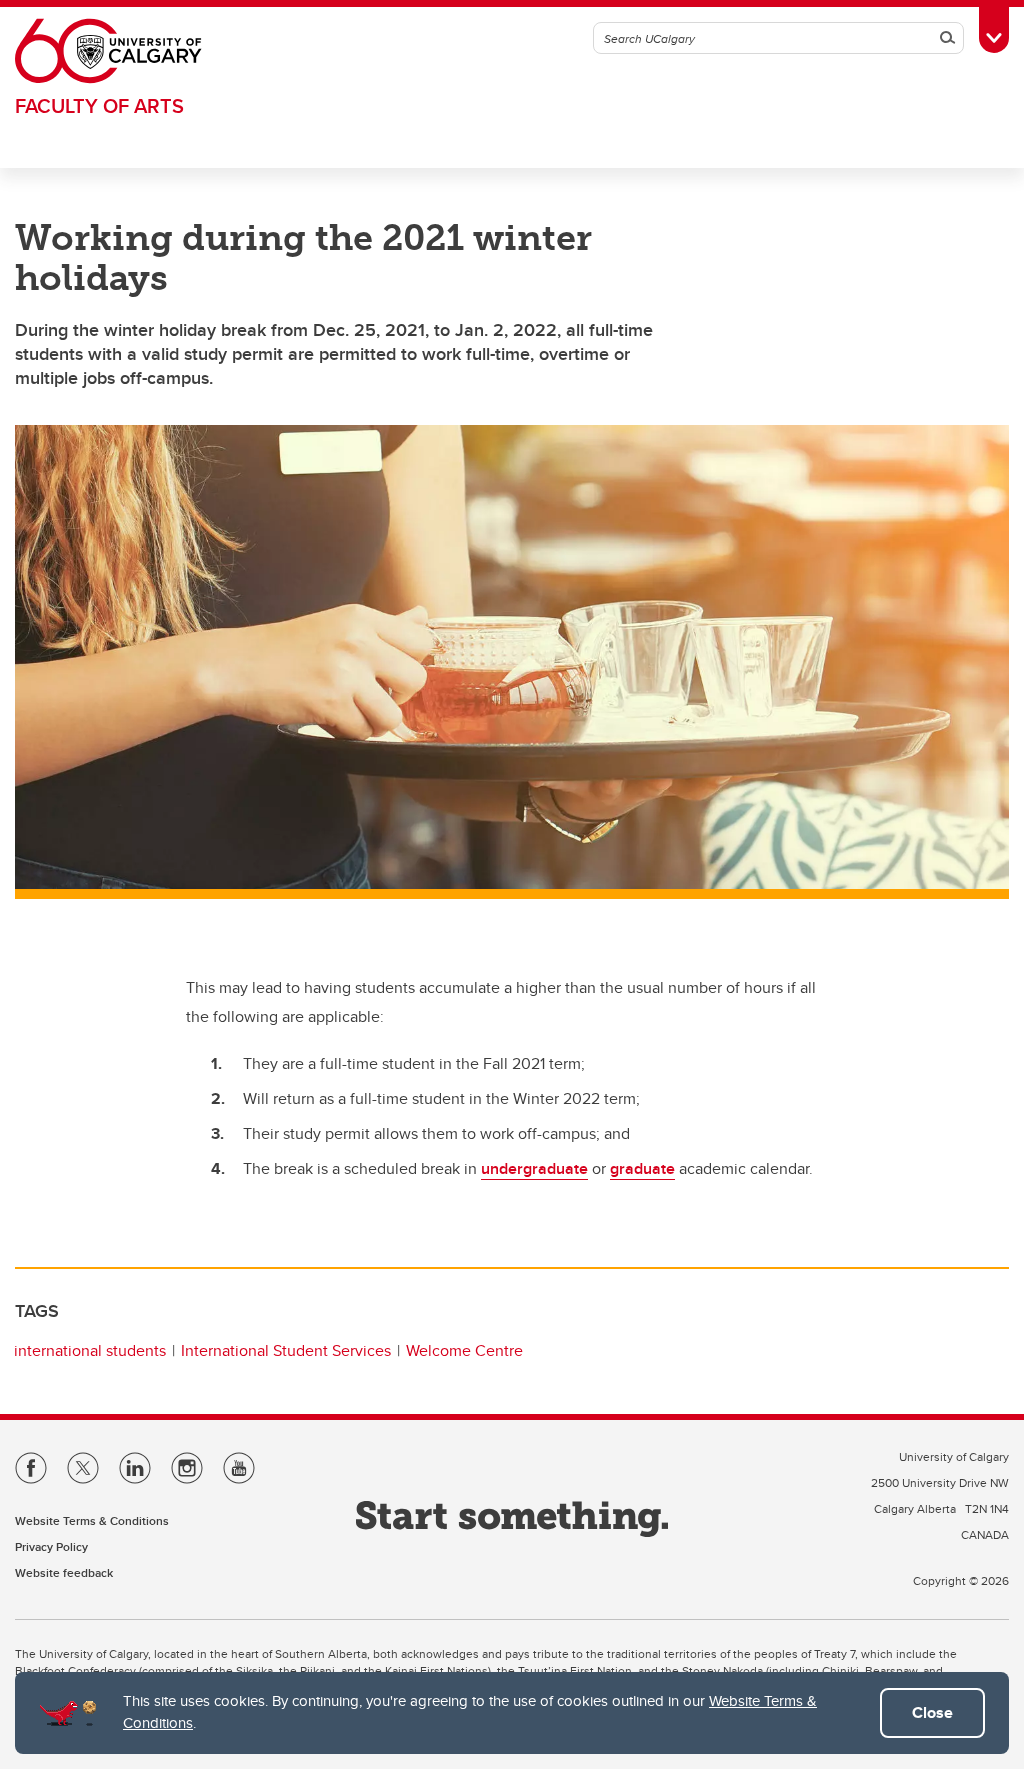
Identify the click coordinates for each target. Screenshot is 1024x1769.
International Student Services (286, 1350)
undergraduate (534, 1168)
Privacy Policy (51, 1546)
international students (90, 1350)
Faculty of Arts (99, 105)
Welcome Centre (464, 1350)
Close (932, 1712)
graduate (642, 1168)
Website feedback (64, 1572)
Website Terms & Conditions (92, 1520)
